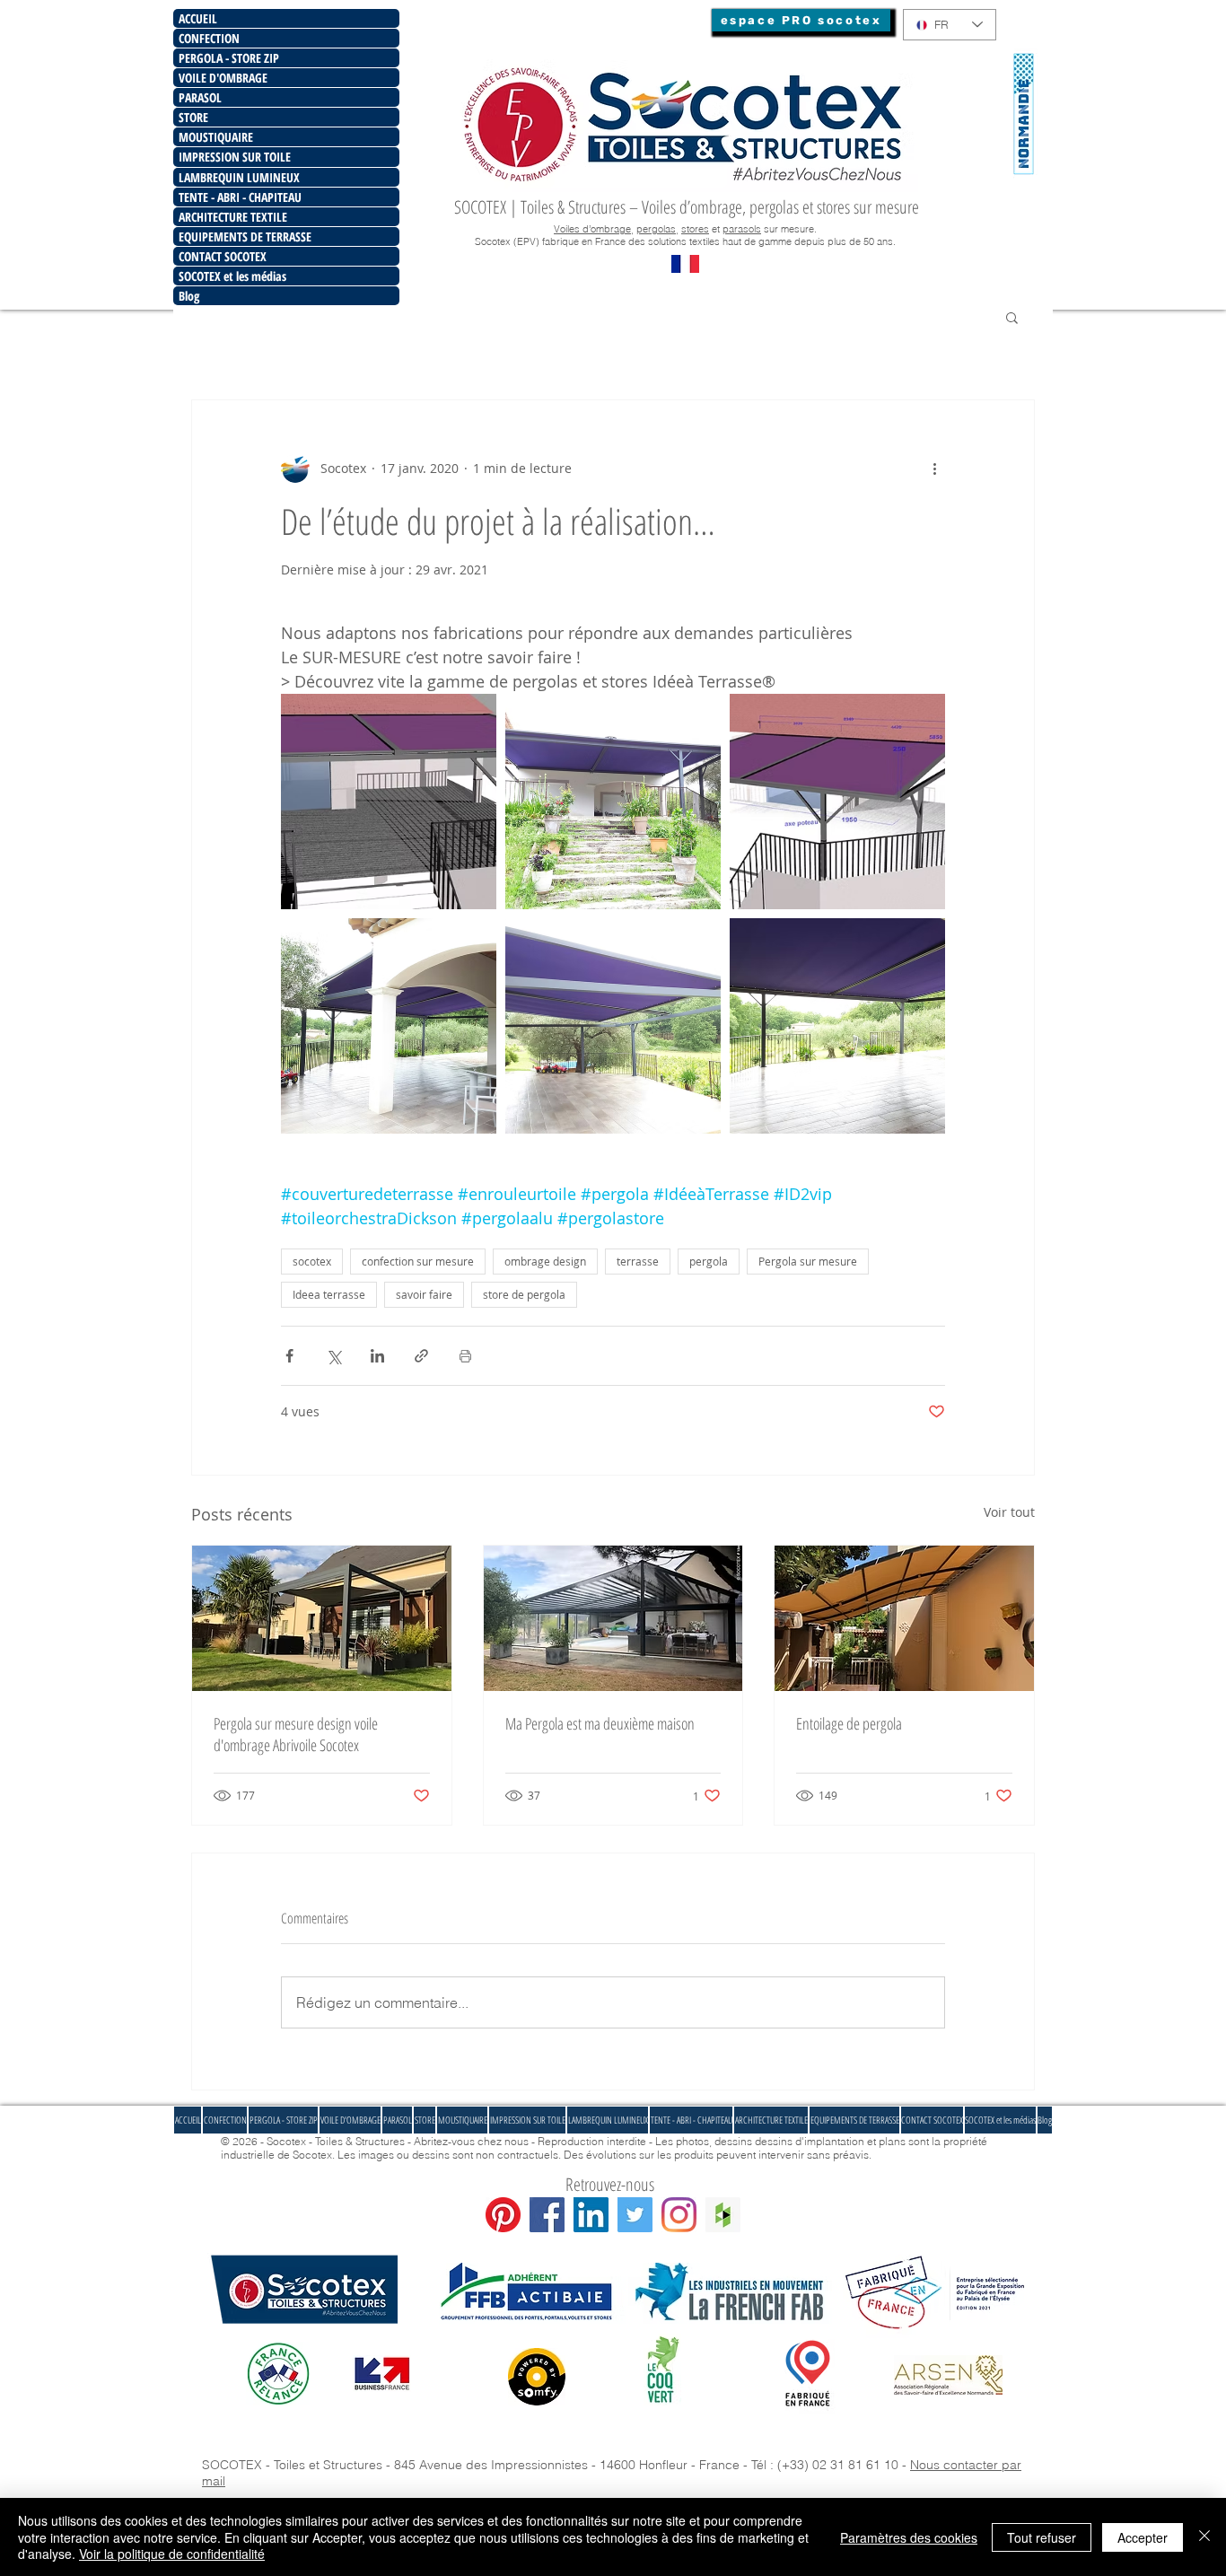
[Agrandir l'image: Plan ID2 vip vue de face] (389, 802)
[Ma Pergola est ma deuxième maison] (613, 1618)
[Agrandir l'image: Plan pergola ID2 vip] (837, 802)
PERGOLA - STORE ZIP (229, 58)
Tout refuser (1042, 2537)
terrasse (638, 1261)
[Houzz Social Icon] (723, 2215)
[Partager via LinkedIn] (377, 1356)
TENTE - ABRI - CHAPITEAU (240, 197)
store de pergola (524, 1294)
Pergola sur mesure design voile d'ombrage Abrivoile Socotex (296, 1734)
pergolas (656, 229)
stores (695, 229)
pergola (709, 1261)
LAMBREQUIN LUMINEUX (239, 177)
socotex (312, 1261)
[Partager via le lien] (421, 1356)
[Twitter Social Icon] (635, 2215)
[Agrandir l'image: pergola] (837, 1026)
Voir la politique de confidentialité (172, 2554)
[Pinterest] (503, 2215)
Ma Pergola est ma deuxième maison (600, 1723)
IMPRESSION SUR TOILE (235, 157)
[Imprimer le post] (465, 1356)
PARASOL (200, 97)
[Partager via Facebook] (289, 1356)
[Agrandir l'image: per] (389, 1026)
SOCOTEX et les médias (232, 276)
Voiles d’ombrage (592, 229)
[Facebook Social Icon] (547, 2215)
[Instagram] (679, 2215)
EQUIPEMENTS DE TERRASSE (245, 237)
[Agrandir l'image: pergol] (613, 1026)
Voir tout (1009, 1512)
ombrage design (545, 1261)
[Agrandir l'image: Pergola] (613, 802)
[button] (1012, 317)
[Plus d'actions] (934, 469)
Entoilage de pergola (849, 1723)
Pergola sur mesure (808, 1261)
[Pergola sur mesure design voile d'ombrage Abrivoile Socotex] (322, 1618)
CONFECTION (209, 38)
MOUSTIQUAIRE (216, 137)
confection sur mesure (418, 1261)
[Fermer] (1204, 2537)
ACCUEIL (198, 18)
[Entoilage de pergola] (904, 1618)
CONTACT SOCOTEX (223, 256)
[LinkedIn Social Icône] (591, 2215)
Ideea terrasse (329, 1294)
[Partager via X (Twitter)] (333, 1356)
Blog (189, 296)
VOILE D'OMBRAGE (223, 78)
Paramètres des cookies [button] (909, 2537)
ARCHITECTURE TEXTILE (233, 217)
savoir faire (424, 1294)
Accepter (1143, 2537)
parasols (742, 229)
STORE (193, 117)
